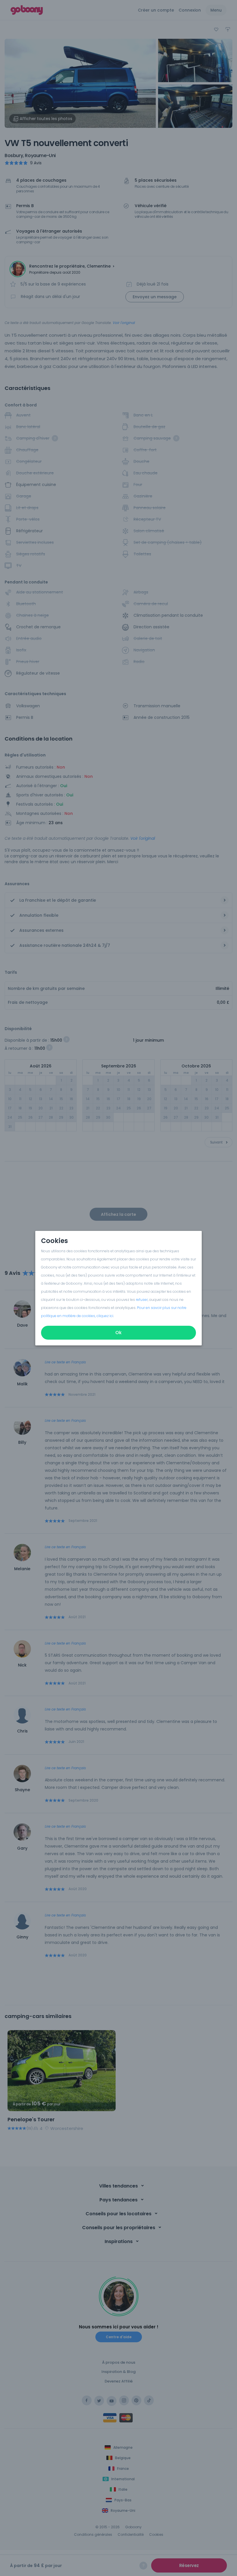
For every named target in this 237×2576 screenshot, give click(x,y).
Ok (118, 1333)
